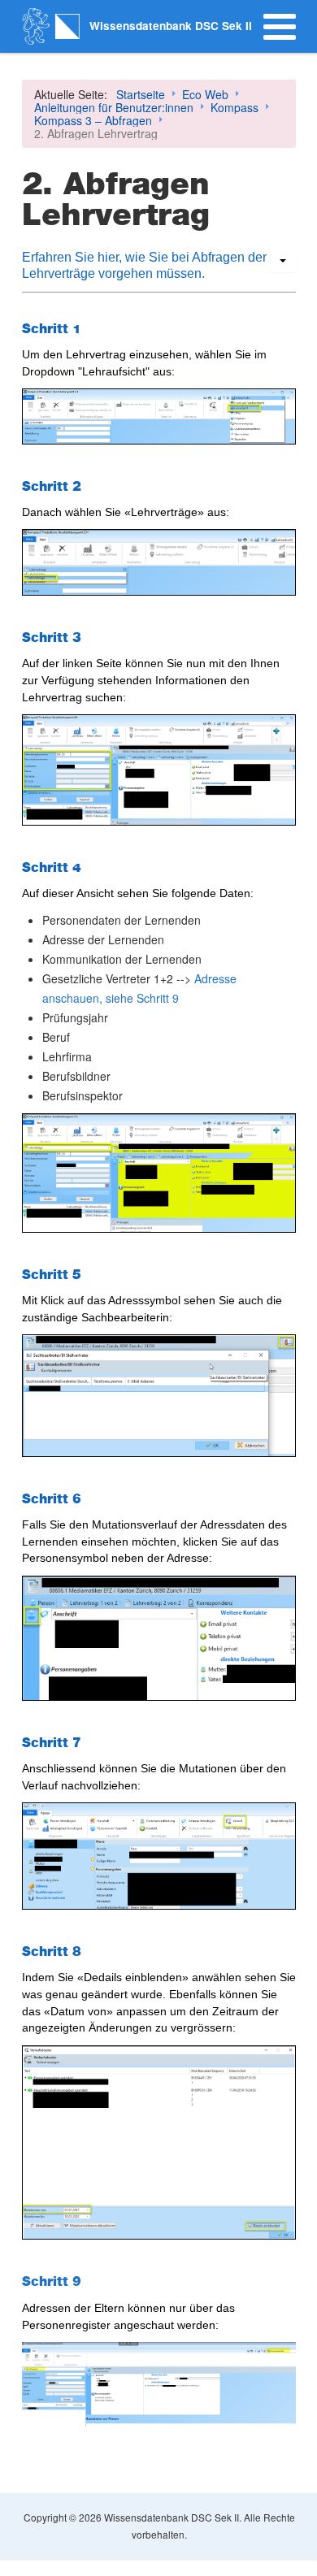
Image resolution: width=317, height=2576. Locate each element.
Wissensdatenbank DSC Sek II (171, 26)
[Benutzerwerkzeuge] (283, 261)
